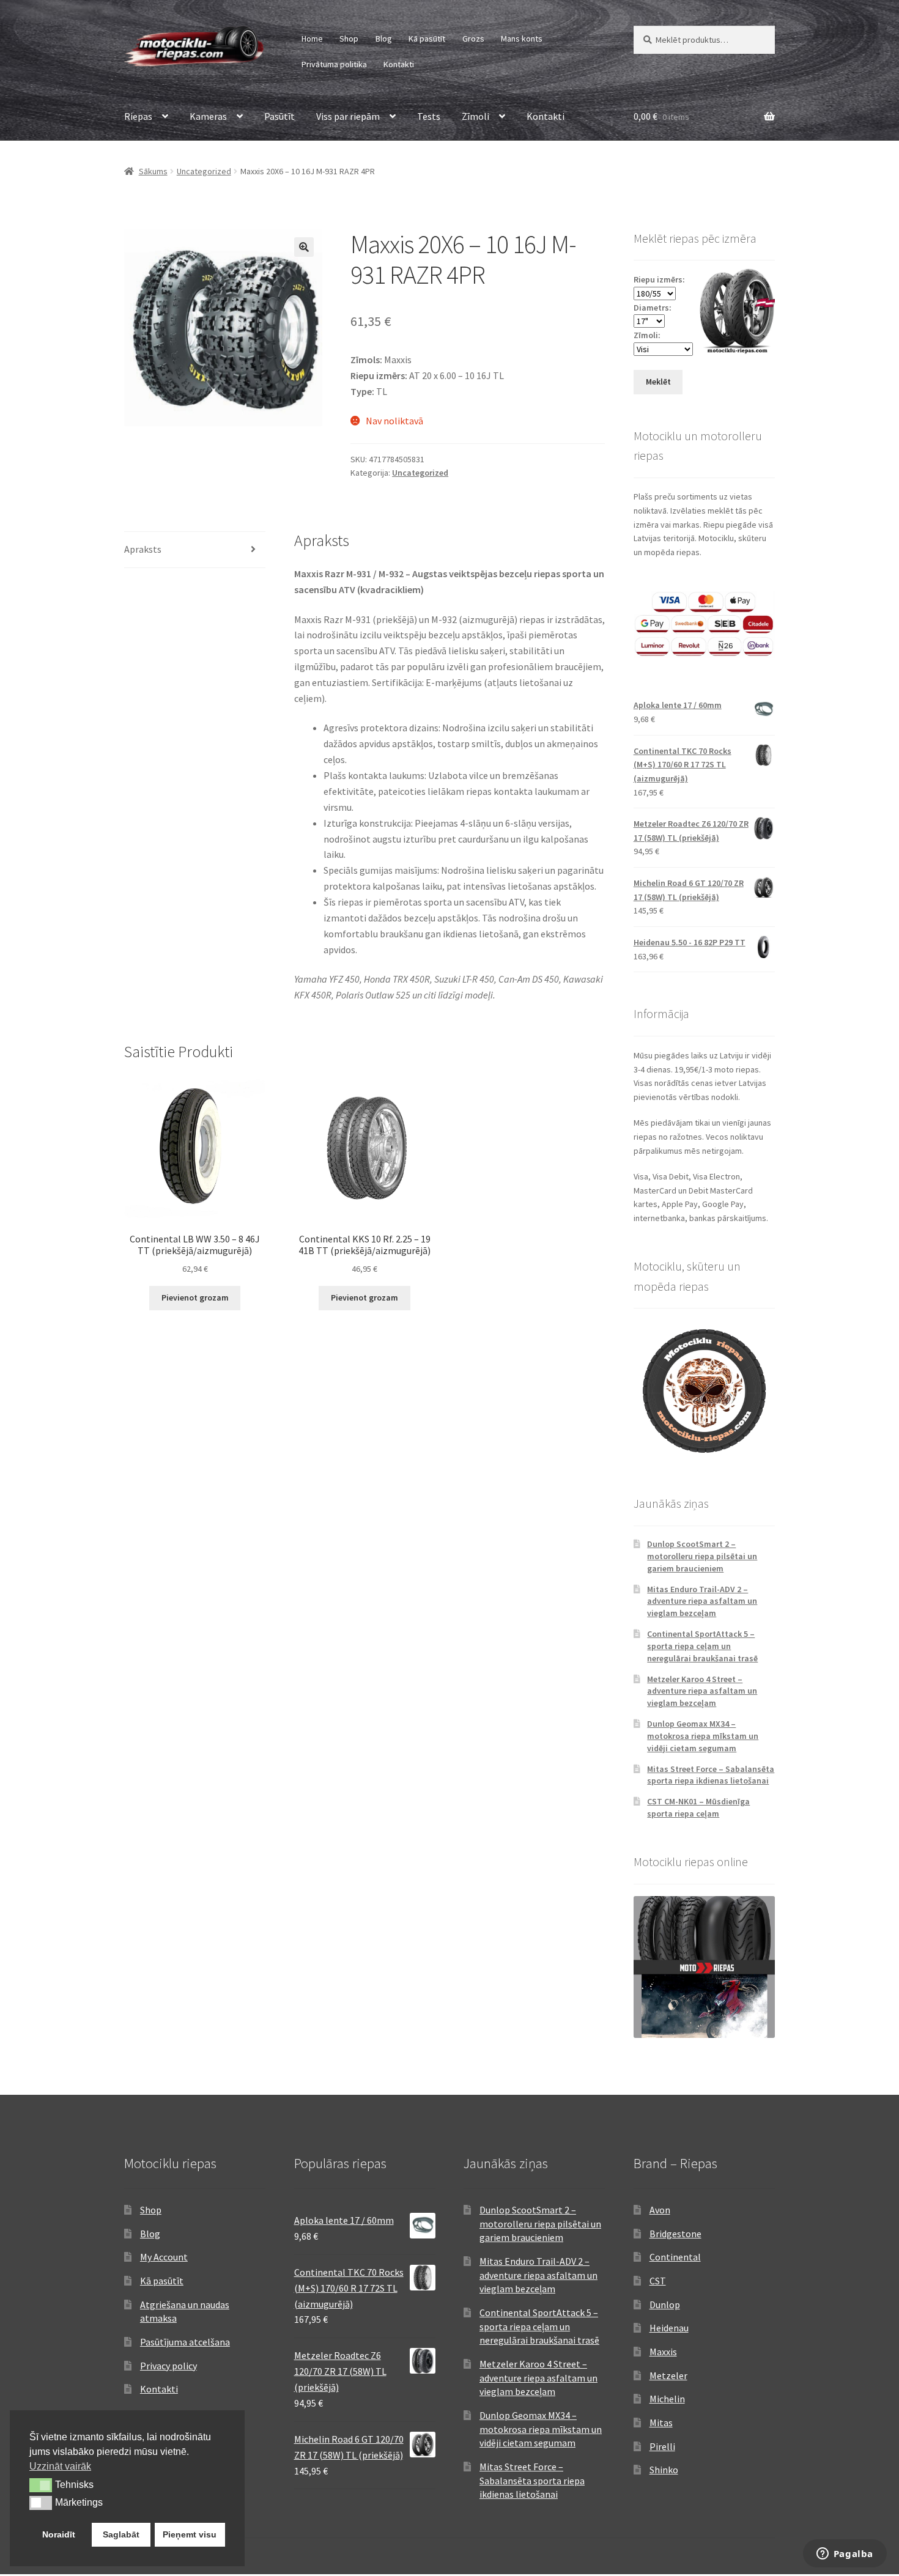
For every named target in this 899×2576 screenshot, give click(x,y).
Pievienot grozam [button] (195, 1297)
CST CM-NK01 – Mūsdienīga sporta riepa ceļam (698, 1807)
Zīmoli (475, 116)
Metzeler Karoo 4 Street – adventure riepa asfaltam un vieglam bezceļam (702, 1691)
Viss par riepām (348, 116)
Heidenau (669, 2328)
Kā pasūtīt (427, 39)
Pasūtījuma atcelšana (185, 2342)
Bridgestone (675, 2234)
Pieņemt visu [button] (190, 2534)
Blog (384, 39)
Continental (675, 2257)
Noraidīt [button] (59, 2534)
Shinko (664, 2470)
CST (658, 2281)
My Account (164, 2257)
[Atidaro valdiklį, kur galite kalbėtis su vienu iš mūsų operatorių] (845, 2555)
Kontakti (399, 64)
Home (312, 39)
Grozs (473, 39)
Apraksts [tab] (143, 549)
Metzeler (668, 2375)
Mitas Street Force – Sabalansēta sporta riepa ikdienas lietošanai (711, 1775)
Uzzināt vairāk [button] (60, 2466)
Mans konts (522, 39)
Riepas (138, 116)
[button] (304, 247)
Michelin (667, 2399)
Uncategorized (204, 171)
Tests (429, 116)
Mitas (661, 2423)
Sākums (153, 171)
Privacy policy (168, 2366)
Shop (349, 39)
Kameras (208, 116)
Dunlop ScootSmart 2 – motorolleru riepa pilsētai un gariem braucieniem (702, 1556)
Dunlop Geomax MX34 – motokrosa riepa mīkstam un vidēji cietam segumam (703, 1736)
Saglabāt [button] (121, 2534)
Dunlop (665, 2305)
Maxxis (663, 2352)
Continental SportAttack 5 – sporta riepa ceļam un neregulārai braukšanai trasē (702, 1646)
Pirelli (662, 2446)
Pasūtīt (279, 116)
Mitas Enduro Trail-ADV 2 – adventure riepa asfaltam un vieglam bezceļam (702, 1601)
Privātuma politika (334, 64)
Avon (660, 2210)
